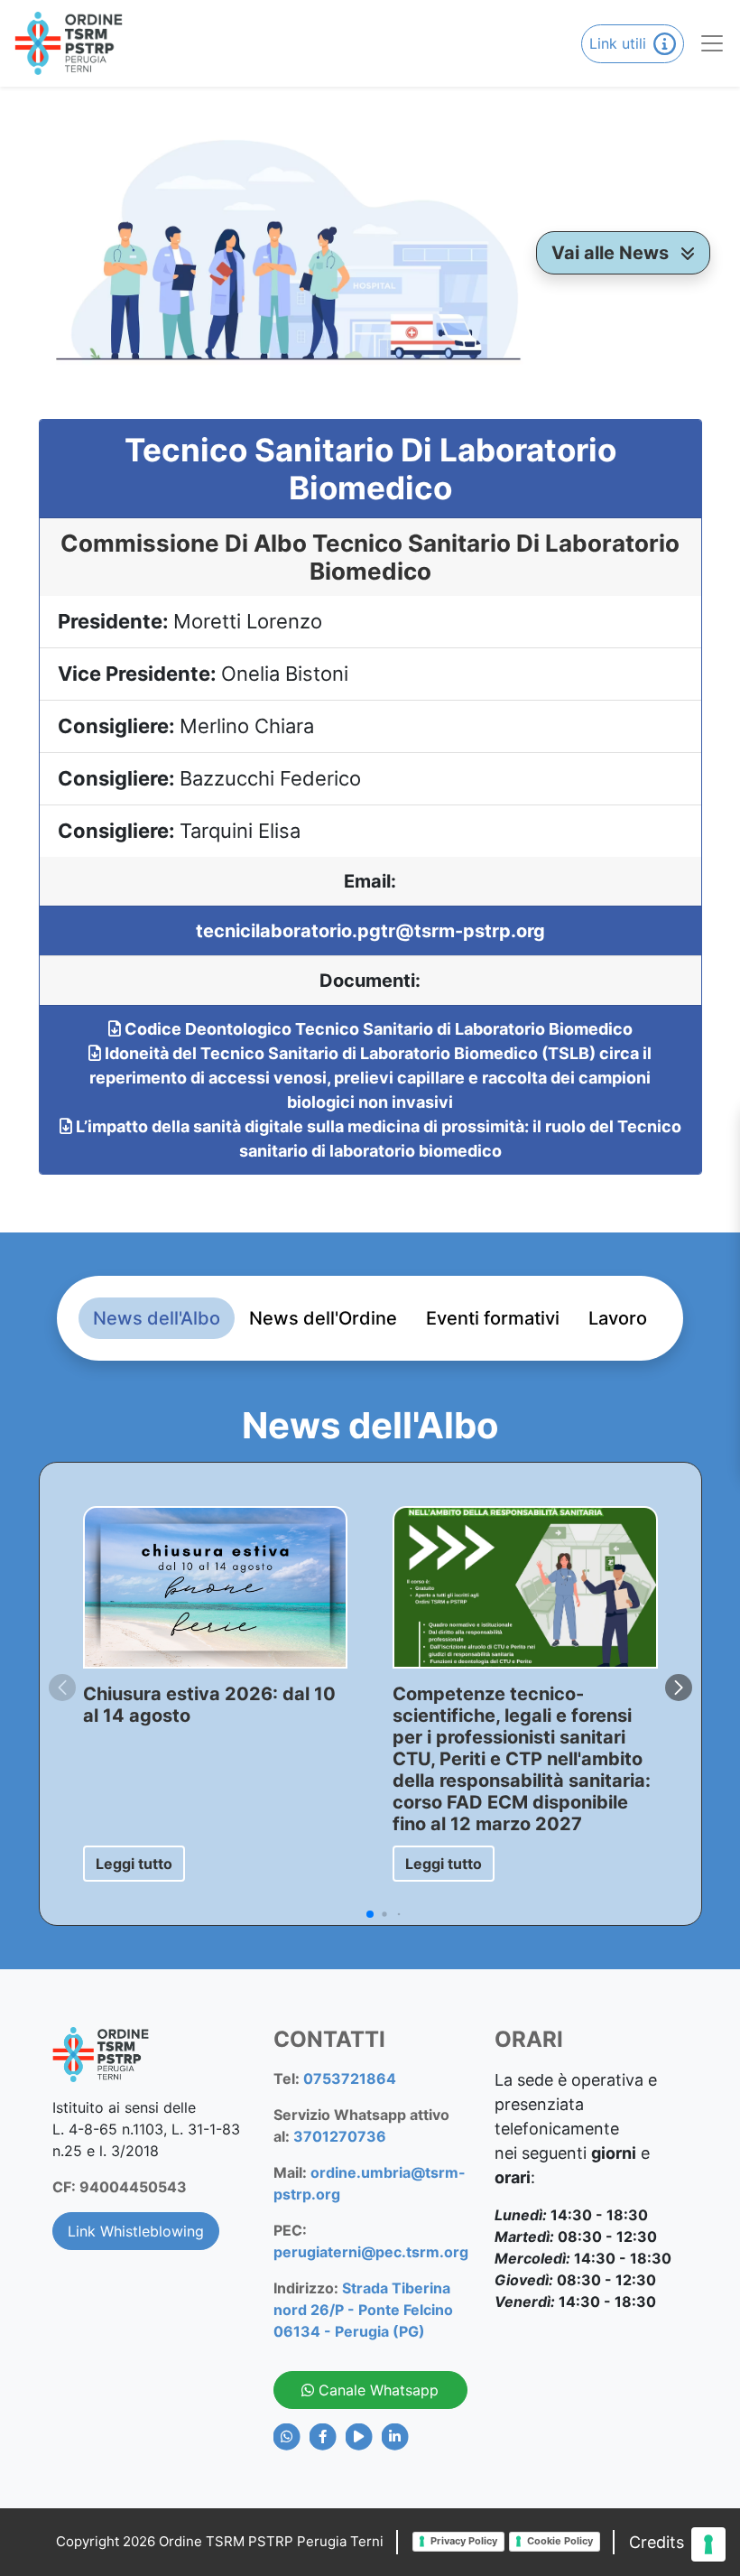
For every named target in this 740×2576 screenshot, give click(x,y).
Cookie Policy (560, 2541)
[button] (679, 1688)
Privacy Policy (464, 2541)
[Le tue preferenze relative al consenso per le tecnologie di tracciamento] (708, 2544)
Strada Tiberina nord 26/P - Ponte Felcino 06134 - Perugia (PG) (363, 2310)
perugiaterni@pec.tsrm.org (371, 2252)
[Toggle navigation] (705, 43)
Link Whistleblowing (136, 2231)
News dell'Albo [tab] (157, 1318)
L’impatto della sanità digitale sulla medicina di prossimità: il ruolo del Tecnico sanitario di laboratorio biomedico (377, 1139)
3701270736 (340, 2136)
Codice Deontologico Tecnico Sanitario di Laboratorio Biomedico (377, 1029)
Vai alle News (612, 253)
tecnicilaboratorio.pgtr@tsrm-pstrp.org (370, 931)
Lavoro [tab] (618, 1318)
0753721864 (350, 2078)
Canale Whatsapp (376, 2390)
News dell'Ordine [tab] (323, 1318)
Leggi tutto (134, 1864)
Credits (657, 2542)
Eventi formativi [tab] (493, 1318)
